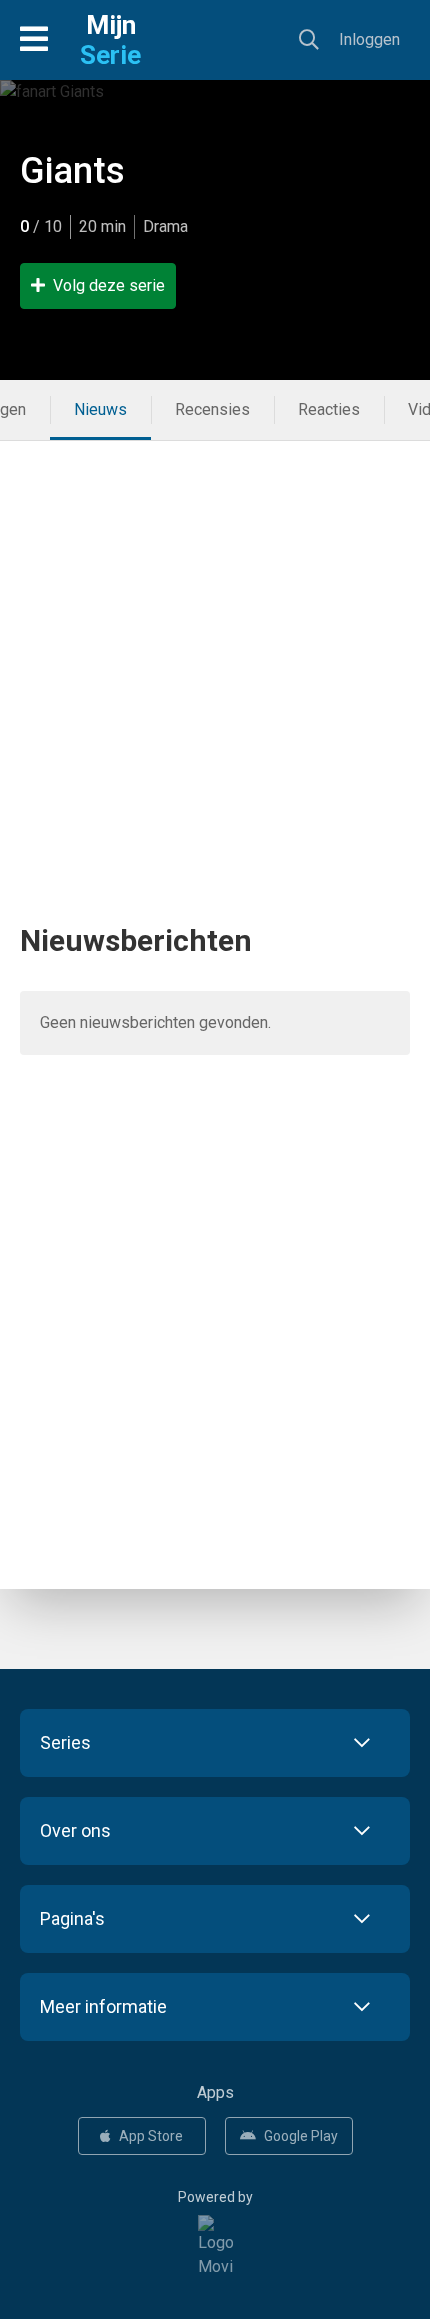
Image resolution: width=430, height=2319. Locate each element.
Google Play (301, 2136)
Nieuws (100, 409)
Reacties (329, 409)
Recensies (212, 409)
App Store (151, 2136)
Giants (72, 171)
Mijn (110, 40)
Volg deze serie (109, 285)
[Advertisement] (215, 656)
